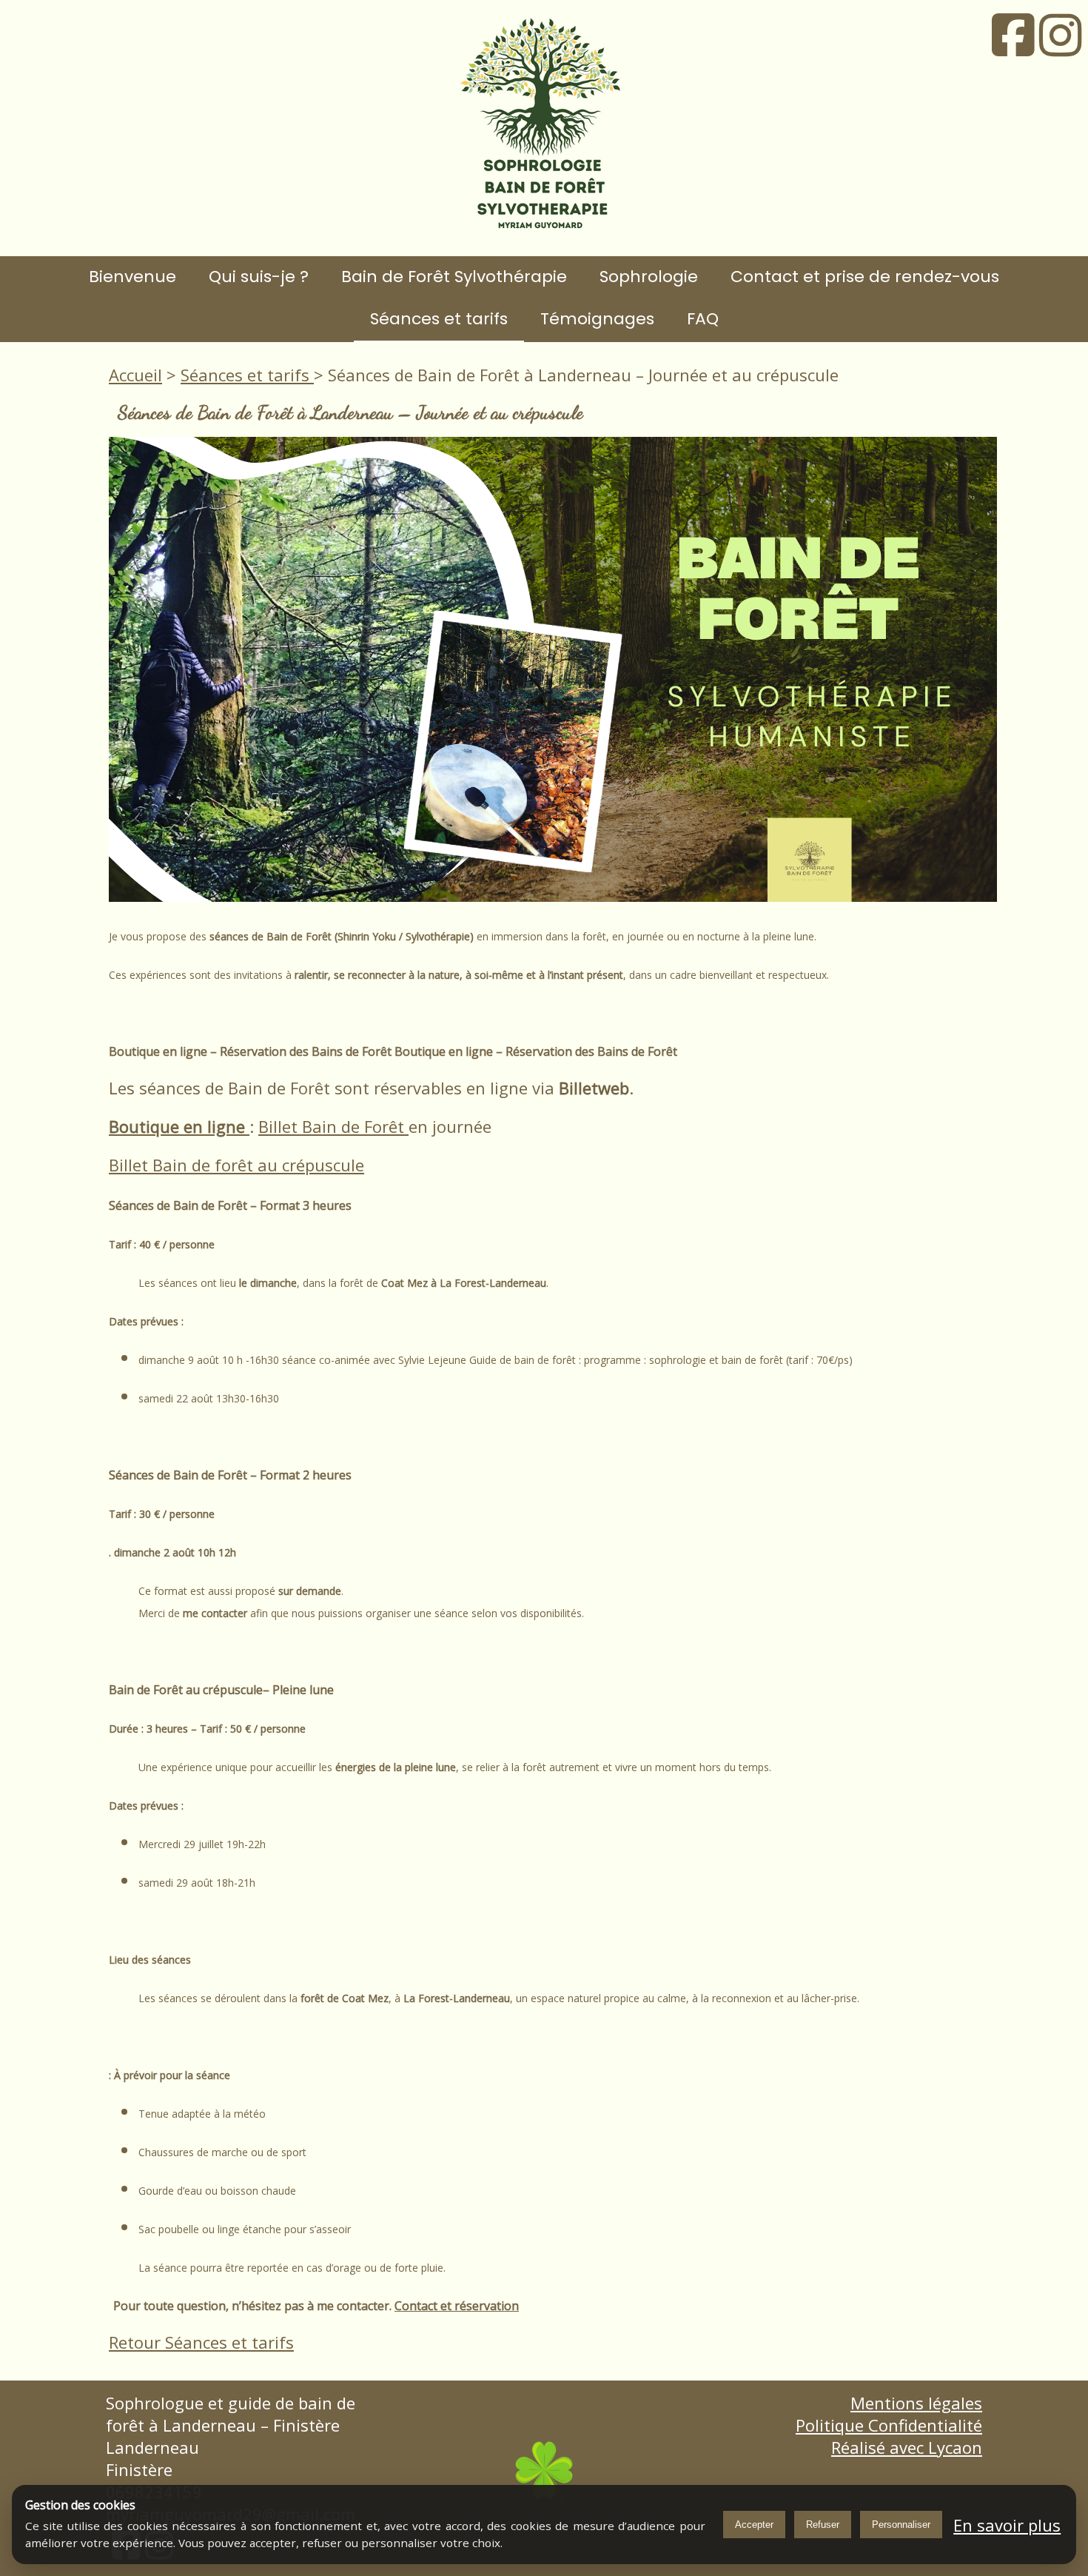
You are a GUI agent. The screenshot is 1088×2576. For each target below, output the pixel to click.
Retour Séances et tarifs (201, 2342)
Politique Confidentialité (889, 2425)
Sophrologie (649, 277)
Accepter (754, 2525)
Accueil (135, 375)
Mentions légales (916, 2403)
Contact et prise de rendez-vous (865, 277)
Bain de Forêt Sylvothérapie (454, 277)
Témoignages (597, 319)
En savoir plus (1007, 2525)
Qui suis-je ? (259, 277)
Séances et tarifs (439, 319)
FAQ (703, 319)
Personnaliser (901, 2525)
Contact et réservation (457, 2306)
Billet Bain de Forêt (333, 1126)
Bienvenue (132, 277)
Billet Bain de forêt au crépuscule (236, 1165)
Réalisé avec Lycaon (907, 2447)
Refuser (823, 2525)
